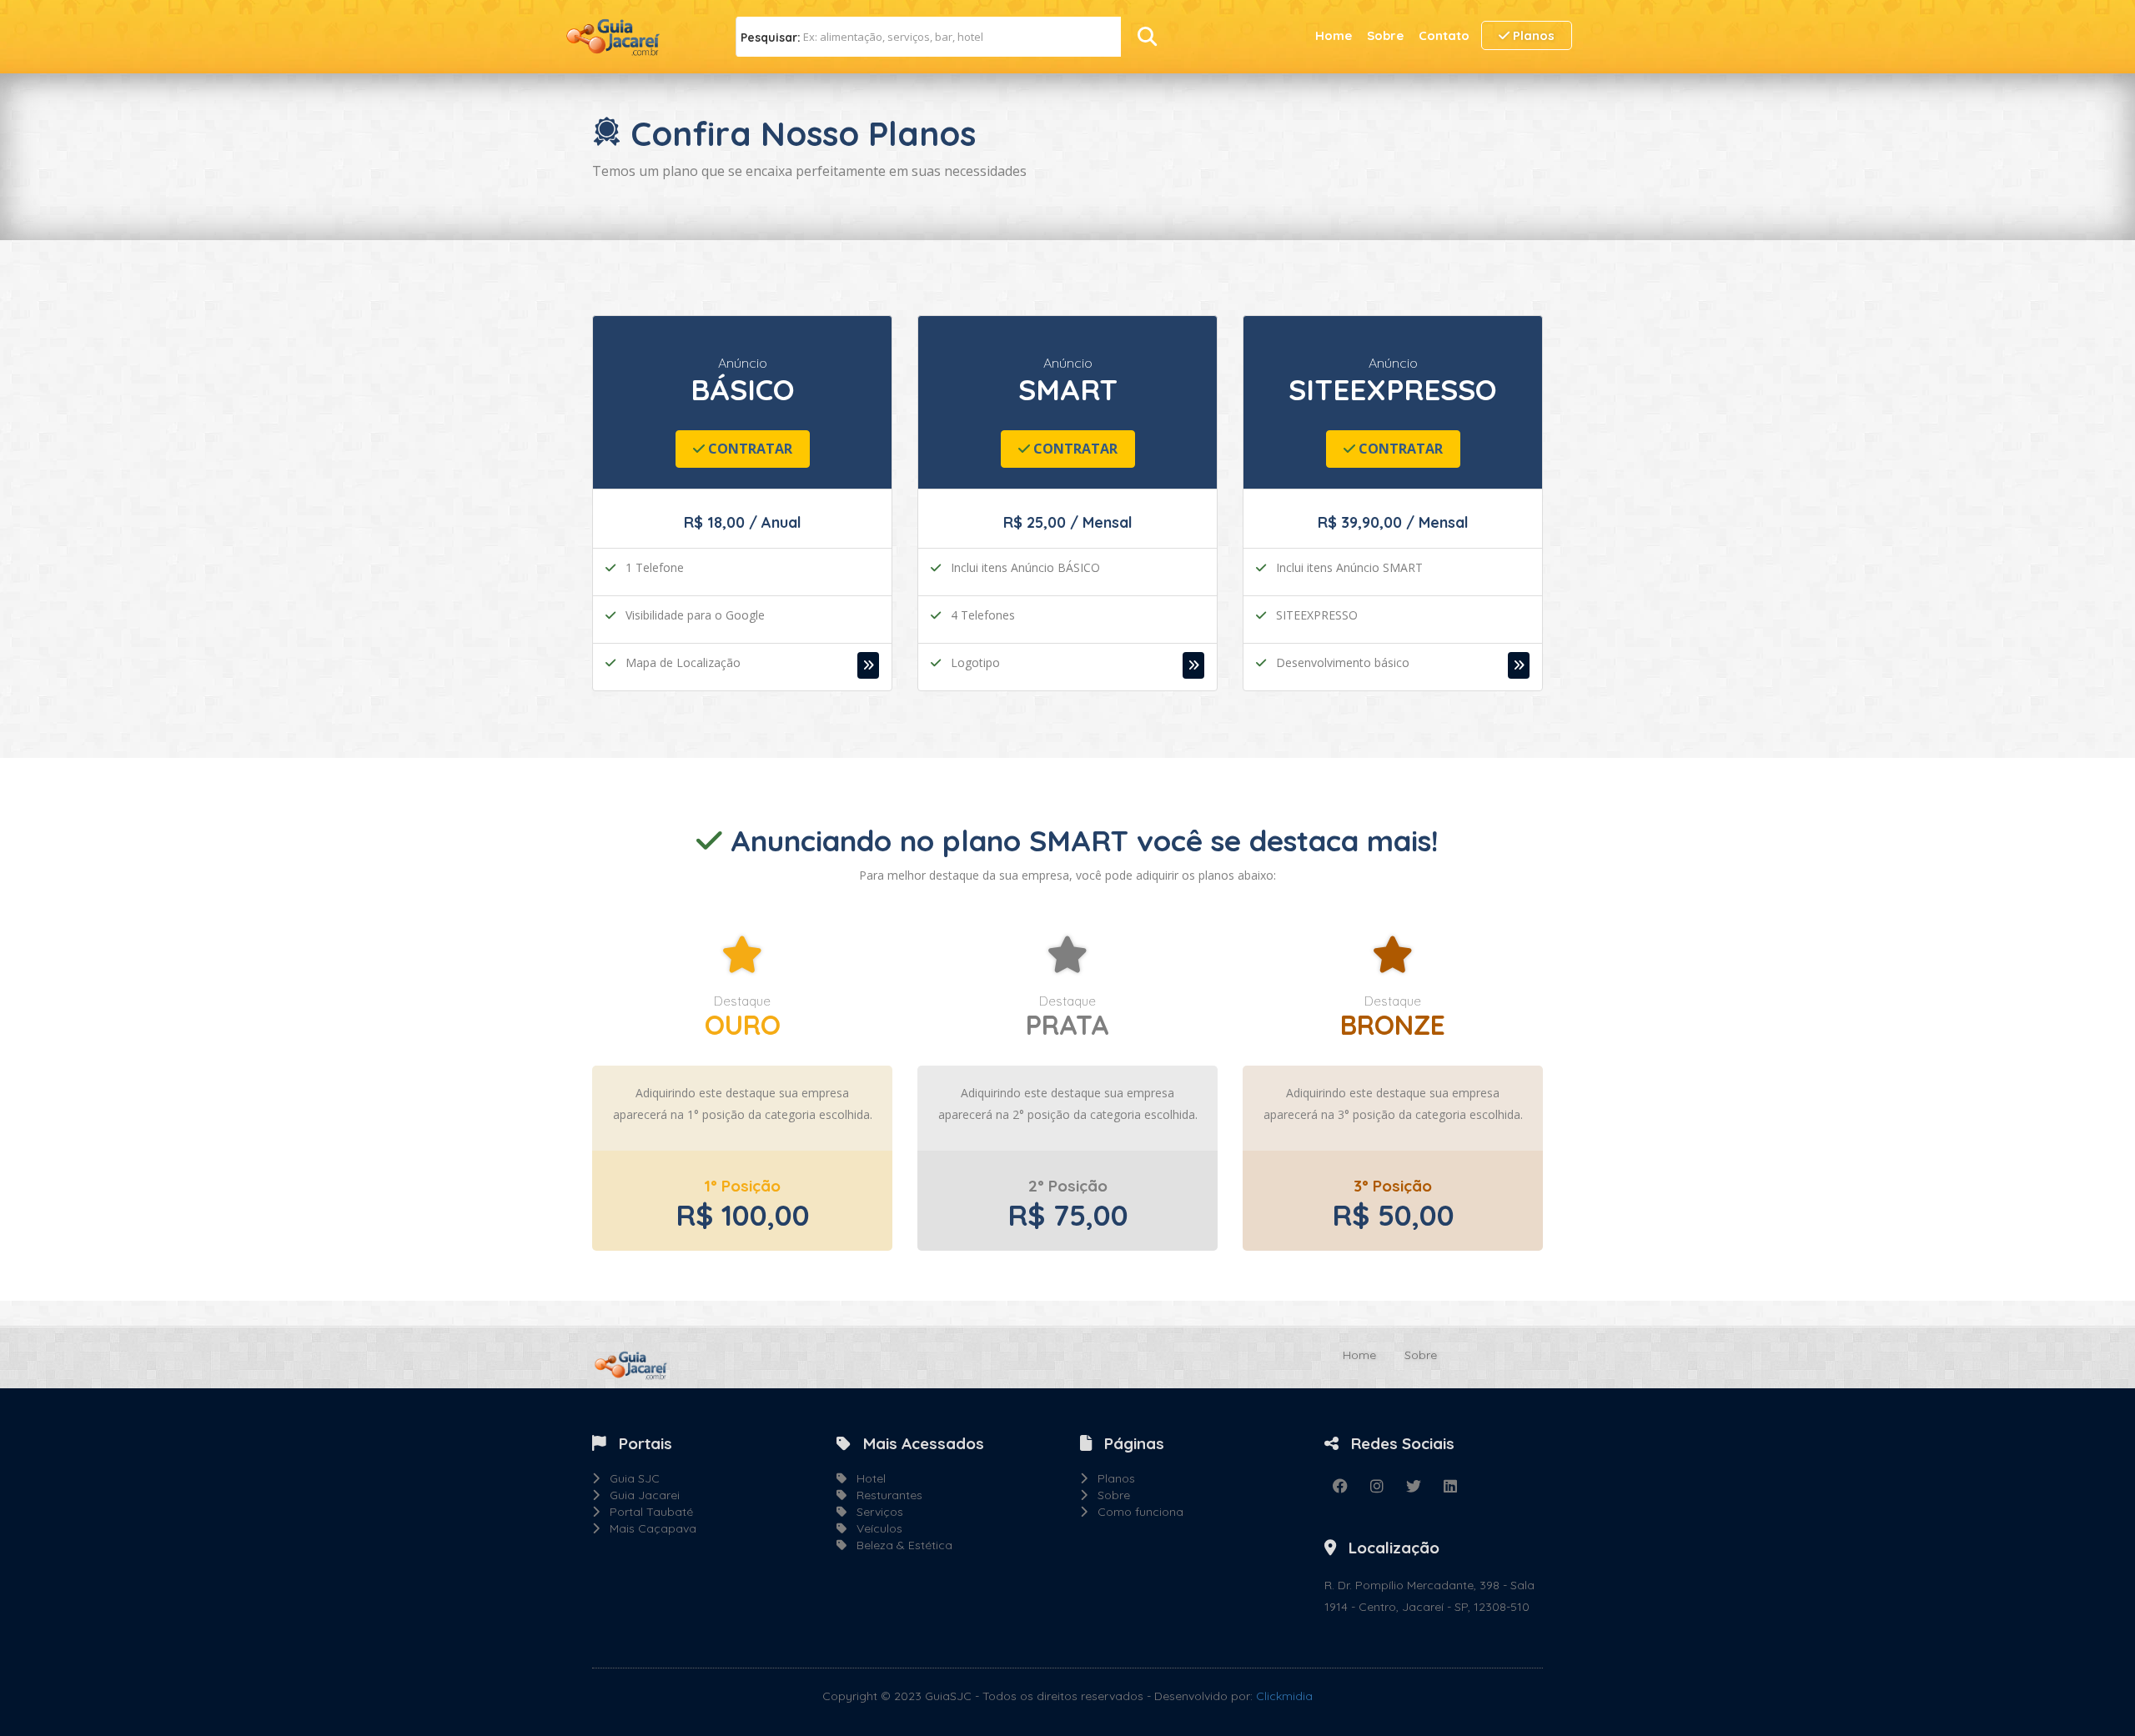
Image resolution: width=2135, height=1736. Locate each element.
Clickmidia (1284, 1696)
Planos (1532, 35)
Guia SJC (630, 1478)
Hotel (866, 1478)
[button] (868, 665)
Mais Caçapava (648, 1528)
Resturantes (884, 1495)
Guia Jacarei (640, 1495)
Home (1334, 35)
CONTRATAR (749, 449)
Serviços (875, 1512)
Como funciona (1135, 1512)
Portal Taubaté (646, 1512)
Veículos (874, 1528)
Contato (1444, 35)
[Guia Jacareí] (625, 36)
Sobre (1385, 35)
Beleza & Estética (899, 1545)
